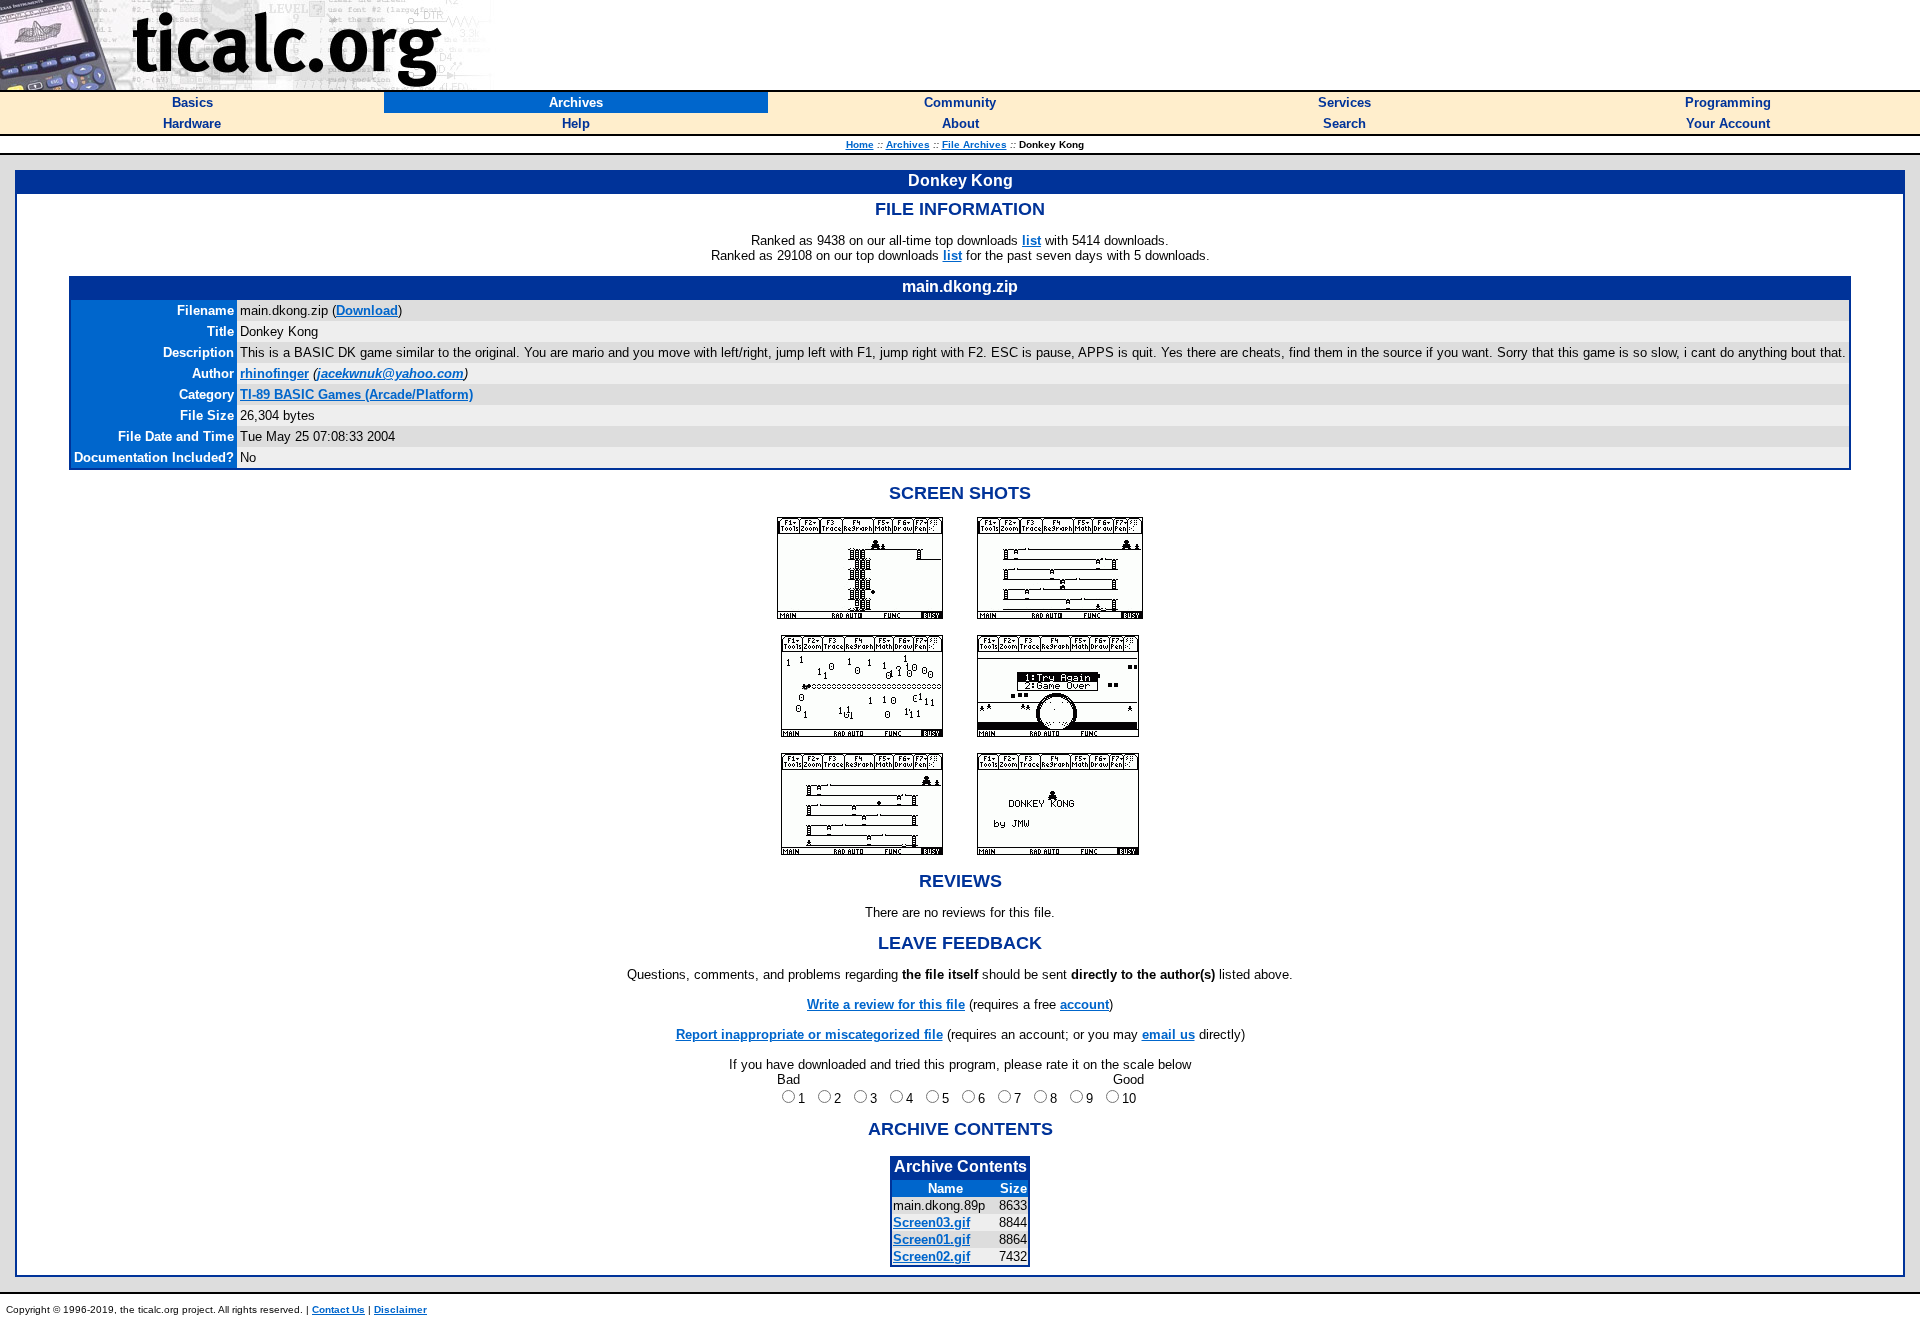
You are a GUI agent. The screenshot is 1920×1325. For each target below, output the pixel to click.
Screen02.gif (931, 1256)
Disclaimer (400, 1309)
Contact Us (338, 1309)
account (1084, 1004)
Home (860, 144)
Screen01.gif (931, 1239)
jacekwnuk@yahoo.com (390, 373)
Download (367, 310)
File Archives (974, 144)
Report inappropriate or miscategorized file (809, 1034)
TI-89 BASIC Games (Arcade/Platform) (356, 394)
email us (1168, 1034)
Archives (908, 144)
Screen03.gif (931, 1222)
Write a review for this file (886, 1004)
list (1031, 240)
